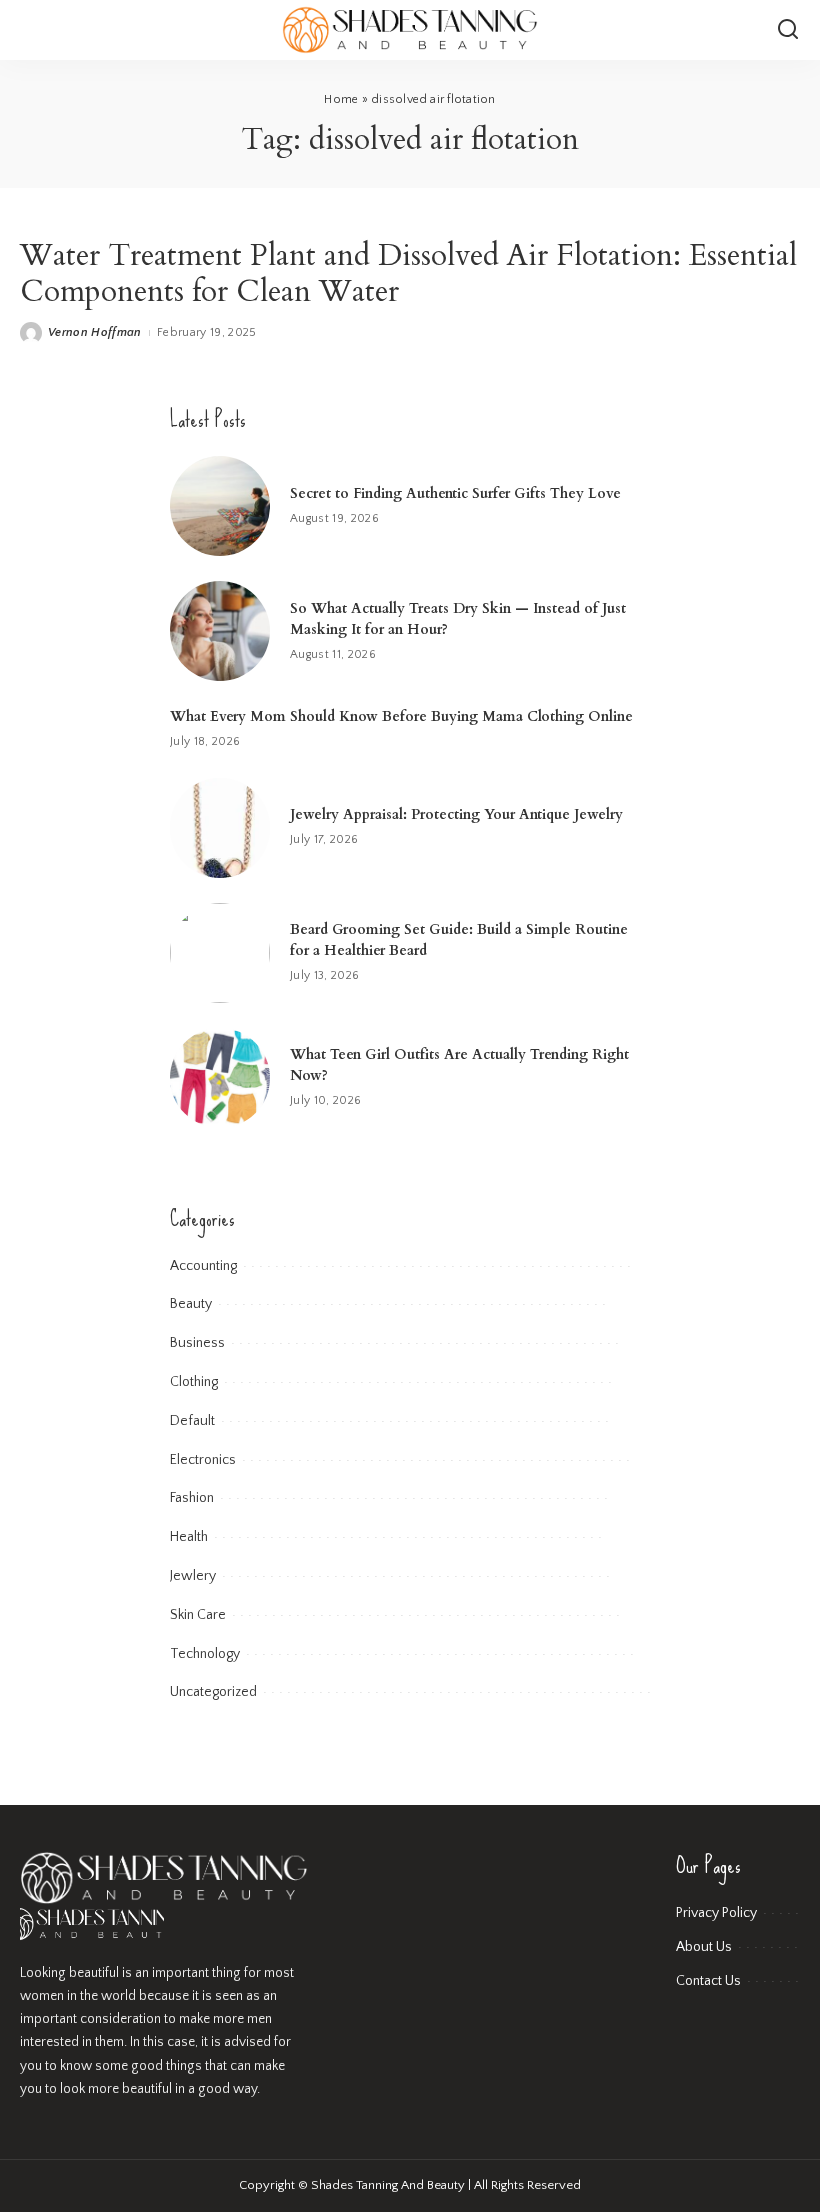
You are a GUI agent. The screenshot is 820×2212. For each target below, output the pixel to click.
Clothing (194, 1382)
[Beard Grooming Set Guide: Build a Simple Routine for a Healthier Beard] (220, 953)
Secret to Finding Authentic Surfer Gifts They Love (457, 493)
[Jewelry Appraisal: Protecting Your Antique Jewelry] (220, 828)
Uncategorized (213, 1692)
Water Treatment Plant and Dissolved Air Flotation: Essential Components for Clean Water (408, 273)
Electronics (203, 1460)
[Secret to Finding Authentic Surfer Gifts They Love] (220, 506)
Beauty (191, 1304)
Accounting (203, 1266)
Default (192, 1421)
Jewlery (193, 1576)
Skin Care (198, 1615)
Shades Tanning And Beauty (388, 2185)
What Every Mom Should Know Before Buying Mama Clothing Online (401, 716)
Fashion (192, 1498)
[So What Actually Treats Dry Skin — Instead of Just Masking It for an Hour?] (220, 631)
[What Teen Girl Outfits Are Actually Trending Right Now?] (220, 1078)
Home (341, 99)
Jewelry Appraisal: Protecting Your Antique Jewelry (456, 814)
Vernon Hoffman (95, 332)
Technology (205, 1654)
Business (197, 1343)
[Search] (788, 30)
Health (189, 1537)
